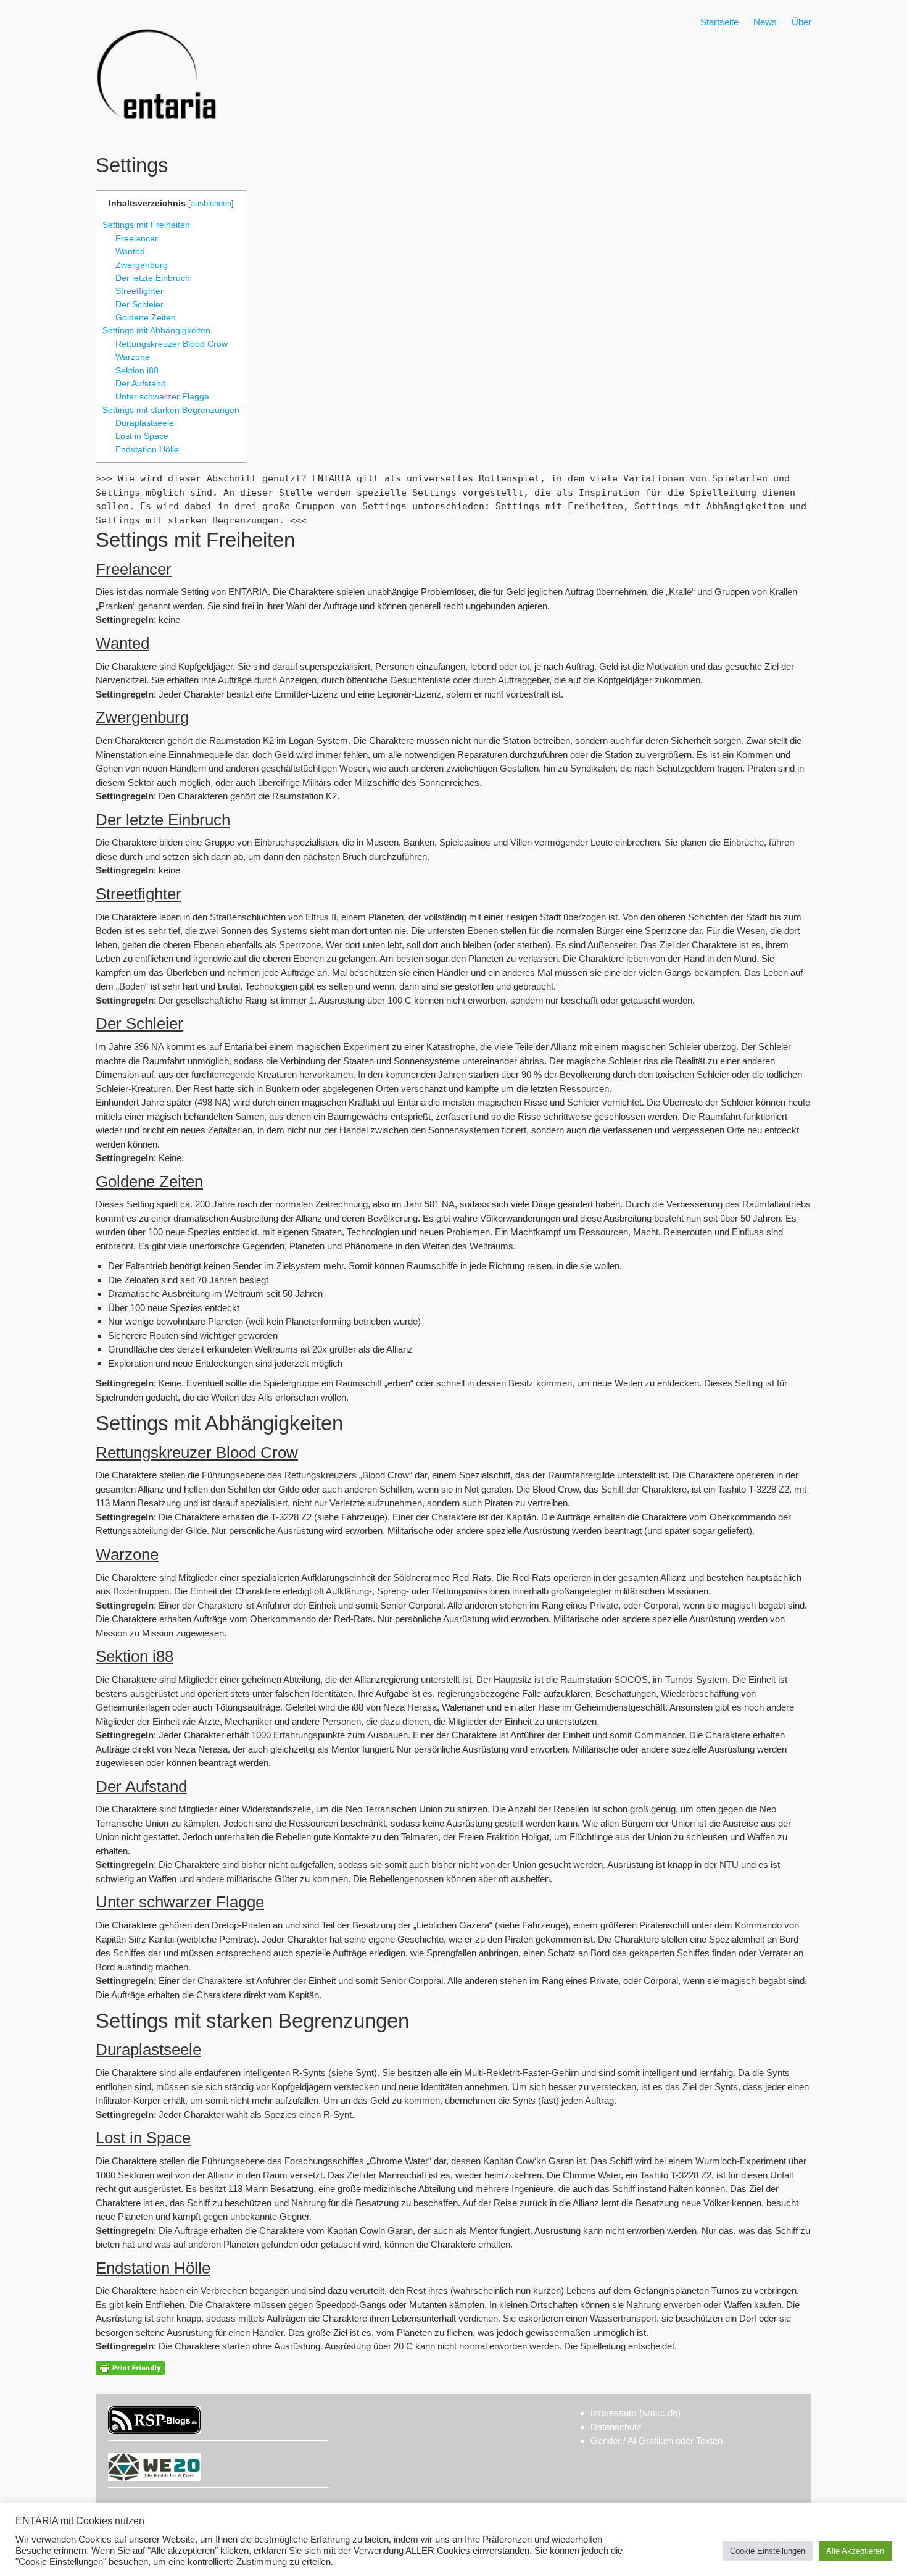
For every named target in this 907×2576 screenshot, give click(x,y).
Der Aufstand (141, 383)
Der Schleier (139, 304)
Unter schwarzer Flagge (162, 396)
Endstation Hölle (147, 449)
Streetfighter (139, 291)
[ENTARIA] (157, 132)
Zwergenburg (142, 265)
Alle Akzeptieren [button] (855, 2551)
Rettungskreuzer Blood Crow (172, 344)
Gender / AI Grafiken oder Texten (656, 2441)
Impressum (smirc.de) (636, 2413)
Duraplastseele (145, 423)
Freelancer (137, 238)
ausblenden (211, 203)
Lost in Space (142, 436)
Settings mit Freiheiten (146, 225)
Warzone (133, 357)
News (765, 22)
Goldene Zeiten (146, 317)
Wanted (130, 251)
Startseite (719, 22)
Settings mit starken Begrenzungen (171, 410)
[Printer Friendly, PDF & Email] (130, 2368)
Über (801, 22)
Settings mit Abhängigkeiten (156, 330)
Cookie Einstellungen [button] (768, 2551)
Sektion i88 (137, 370)
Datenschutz (616, 2427)
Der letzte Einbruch (153, 278)
